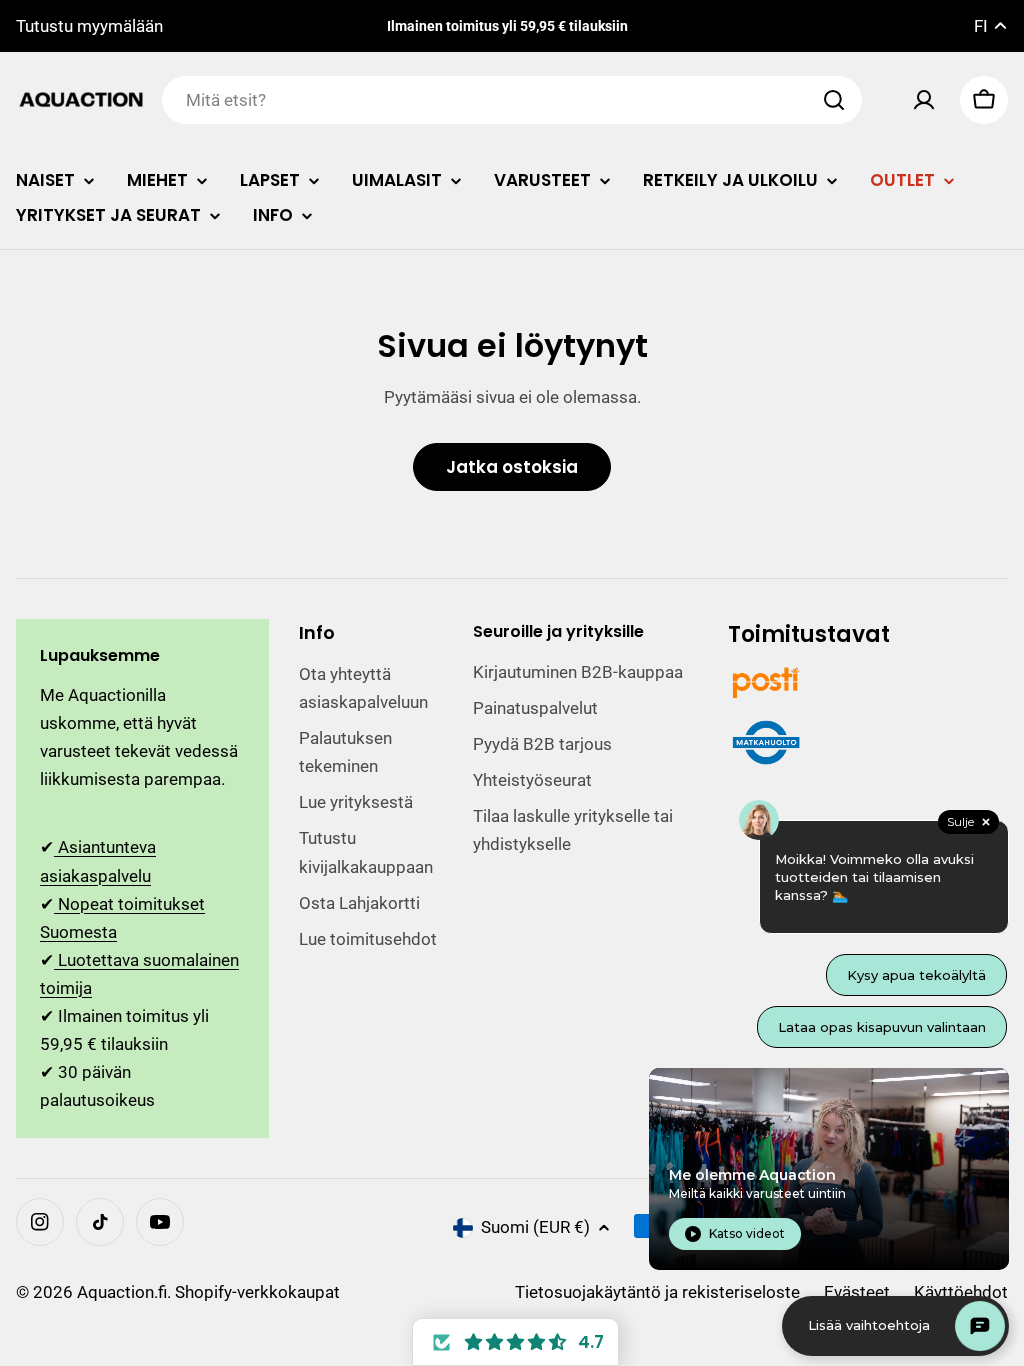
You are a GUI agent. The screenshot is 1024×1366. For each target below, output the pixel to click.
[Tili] (924, 100)
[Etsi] (834, 100)
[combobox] (512, 100)
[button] (515, 1342)
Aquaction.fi (122, 1292)
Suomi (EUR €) (535, 1227)
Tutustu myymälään (89, 26)
